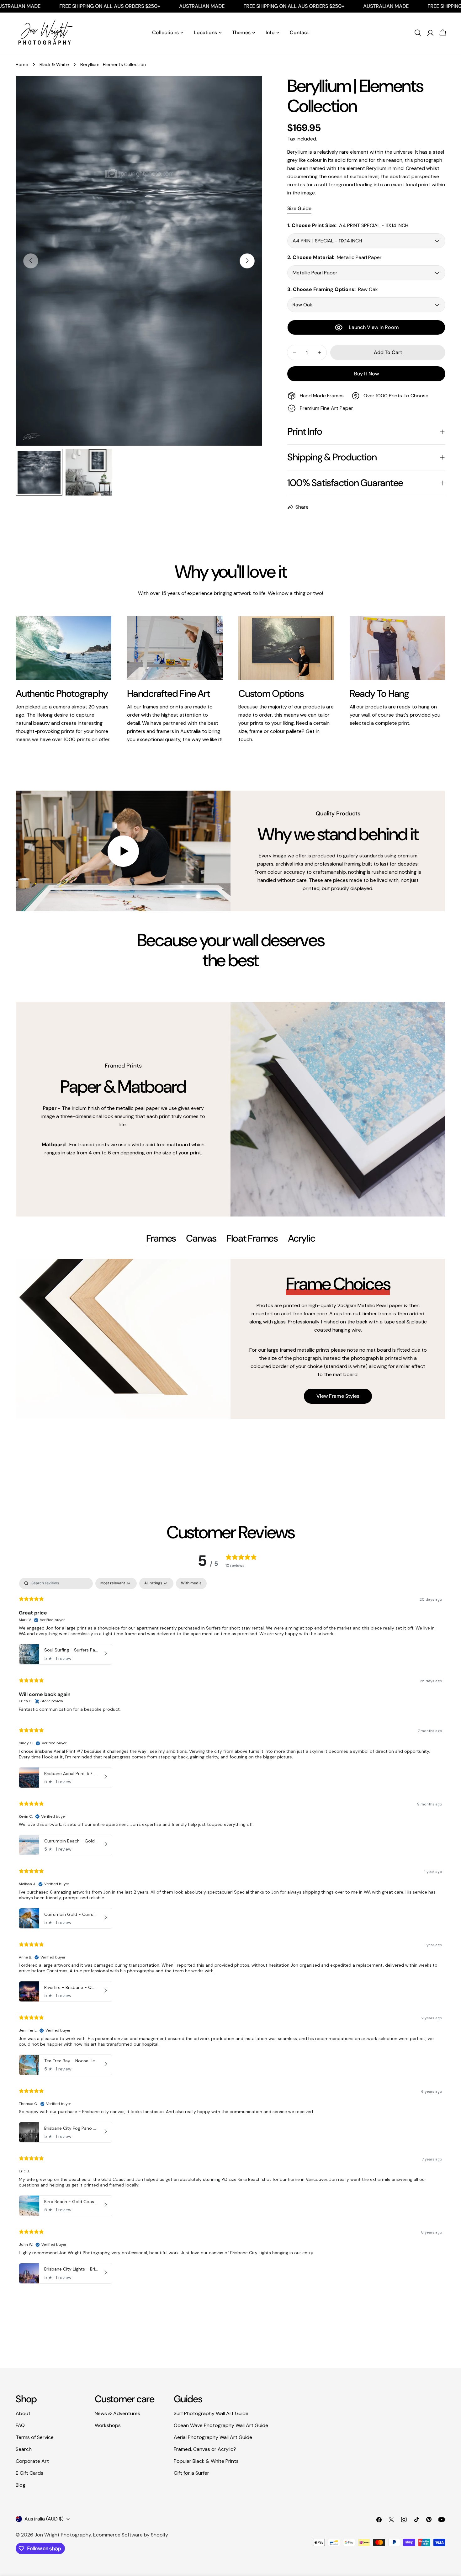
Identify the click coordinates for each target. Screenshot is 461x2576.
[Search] (418, 33)
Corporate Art (32, 2461)
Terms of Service (35, 2437)
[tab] (161, 1239)
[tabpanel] (230, 1339)
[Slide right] (247, 261)
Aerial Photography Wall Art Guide (213, 2437)
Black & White (54, 65)
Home (22, 65)
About (23, 2413)
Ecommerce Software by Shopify (131, 2535)
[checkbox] (191, 1583)
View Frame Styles (338, 1396)
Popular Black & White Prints (206, 2461)
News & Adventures (117, 2413)
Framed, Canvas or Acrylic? (205, 2449)
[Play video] (123, 851)
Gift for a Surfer (191, 2473)
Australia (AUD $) (44, 2519)
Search (24, 2449)
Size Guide (299, 208)
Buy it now (366, 374)
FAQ (20, 2425)
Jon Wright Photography (63, 2535)
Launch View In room (374, 327)
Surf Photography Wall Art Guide (211, 2413)
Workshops (108, 2425)
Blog (21, 2485)
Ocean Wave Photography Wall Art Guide (221, 2425)
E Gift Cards (29, 2473)
